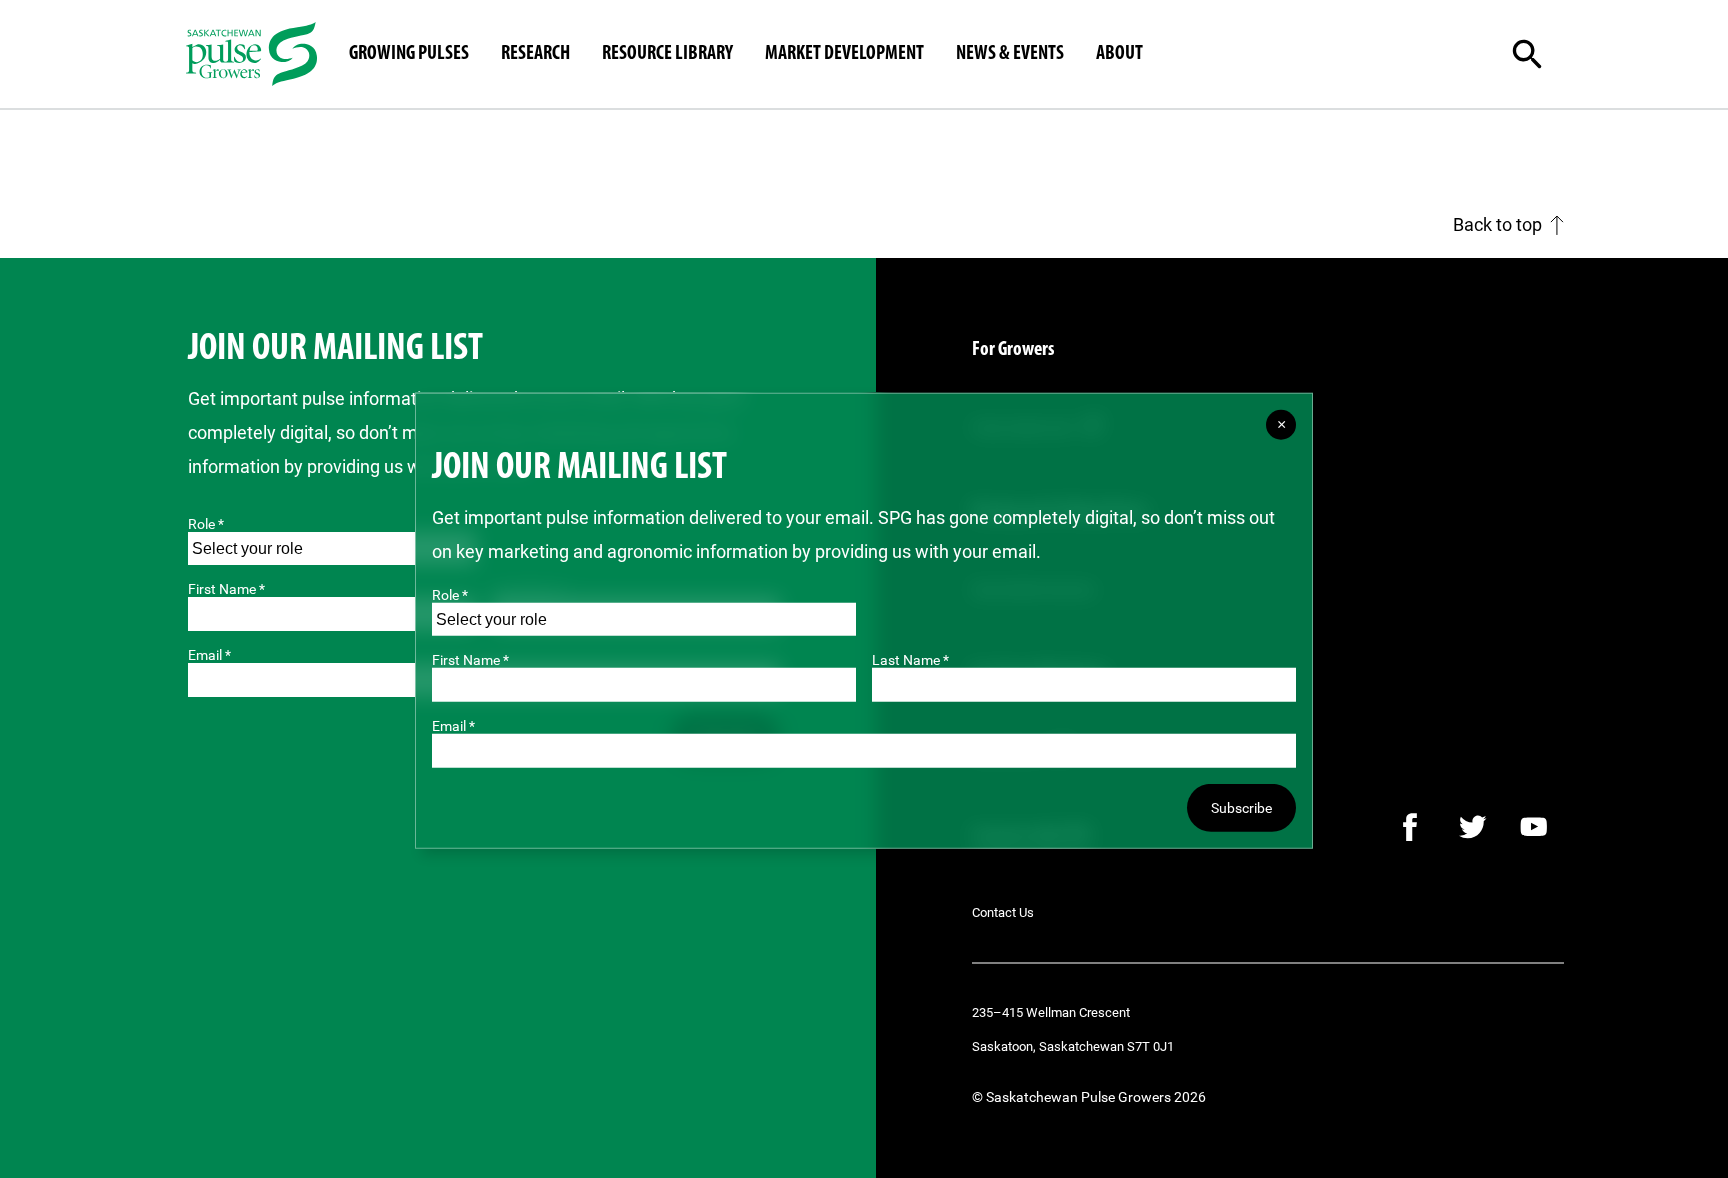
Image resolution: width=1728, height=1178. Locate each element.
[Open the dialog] (1544, 54)
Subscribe (1241, 808)
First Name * (226, 589)
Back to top (1497, 224)
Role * (206, 524)
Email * (453, 726)
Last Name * (910, 660)
